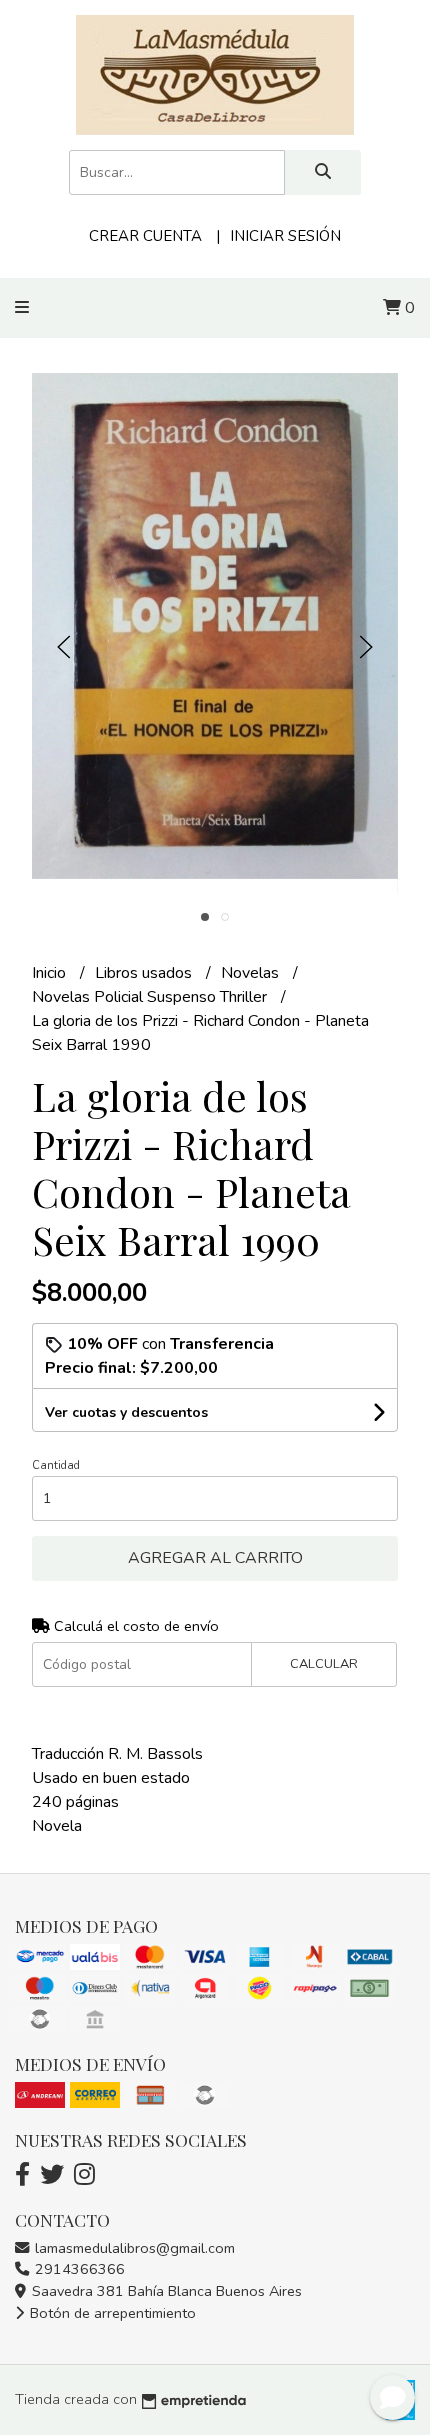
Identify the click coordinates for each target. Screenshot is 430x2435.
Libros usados (145, 973)
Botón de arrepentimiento (111, 2313)
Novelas (252, 973)
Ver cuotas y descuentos (126, 1412)
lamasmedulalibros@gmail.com (133, 2248)
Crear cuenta (145, 236)
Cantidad (56, 1465)
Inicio (51, 973)
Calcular (324, 1664)
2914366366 (78, 2269)
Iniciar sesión (285, 236)
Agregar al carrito (215, 1558)
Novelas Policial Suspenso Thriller (151, 997)
